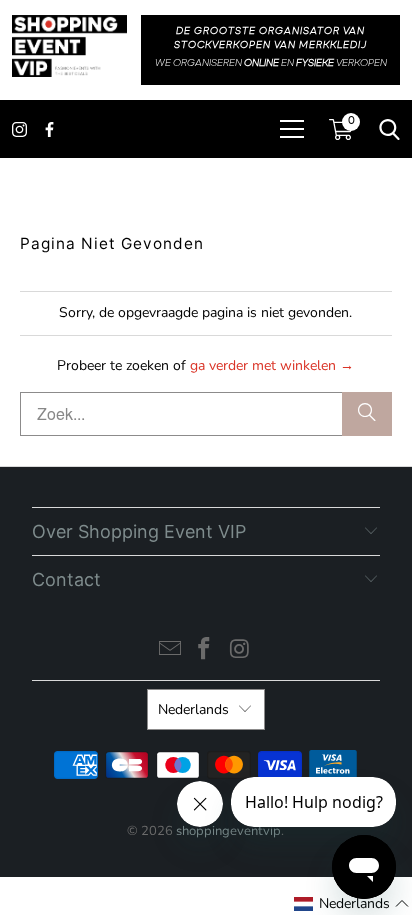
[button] (352, 904)
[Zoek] (367, 414)
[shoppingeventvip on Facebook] (205, 651)
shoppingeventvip (228, 831)
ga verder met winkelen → (272, 365)
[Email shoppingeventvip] (170, 651)
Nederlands (193, 709)
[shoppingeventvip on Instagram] (240, 651)
